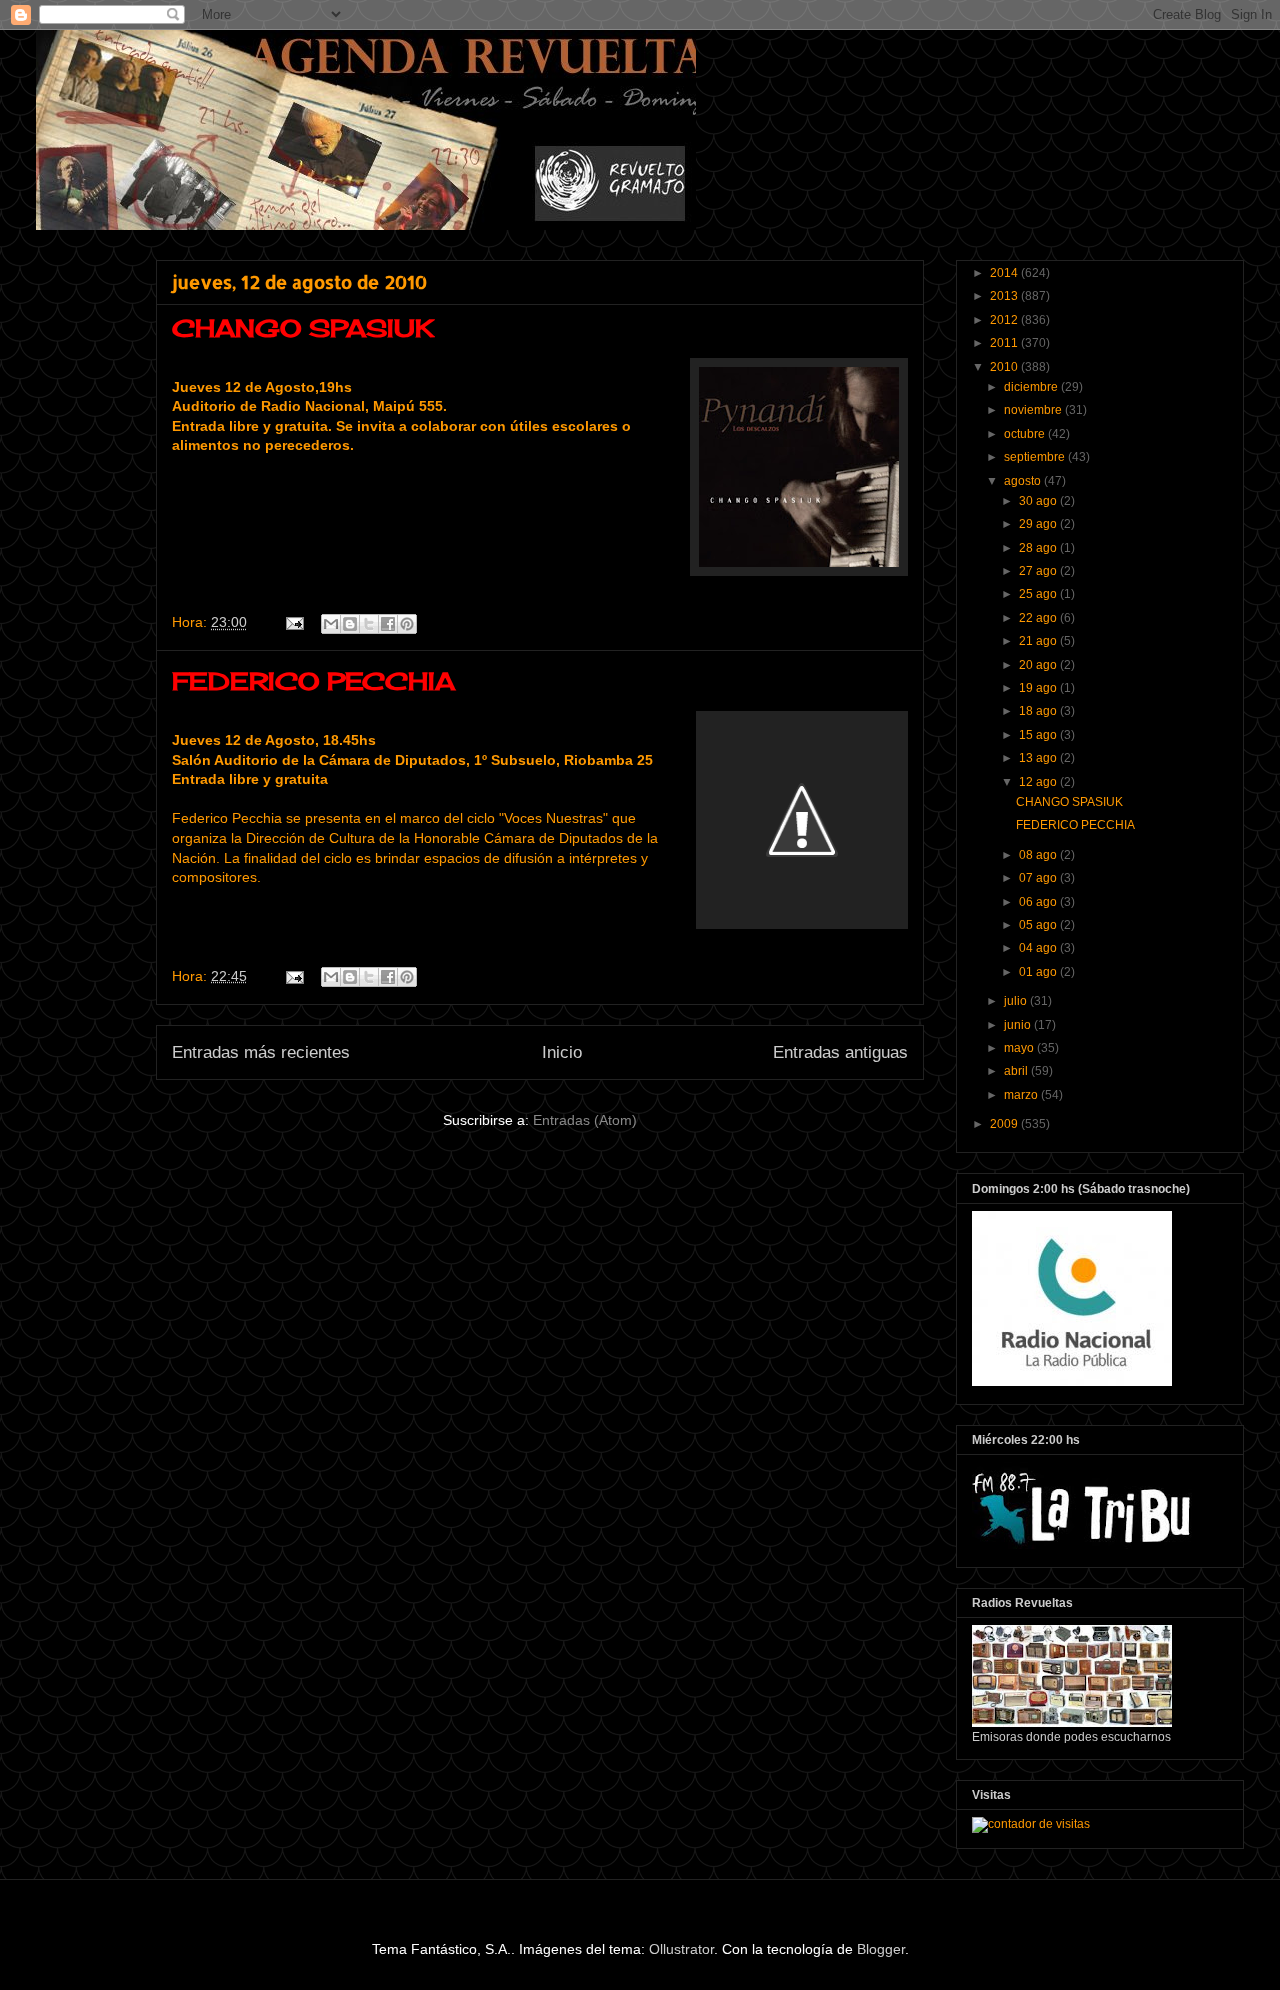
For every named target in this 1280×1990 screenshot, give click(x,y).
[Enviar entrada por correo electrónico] (293, 622)
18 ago (1039, 711)
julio (1017, 1001)
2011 (1005, 343)
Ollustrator (681, 1949)
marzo (1022, 1095)
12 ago (1039, 782)
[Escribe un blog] (350, 624)
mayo (1020, 1048)
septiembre (1036, 457)
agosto (1024, 481)
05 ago (1039, 925)
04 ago (1039, 948)
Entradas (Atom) (585, 1120)
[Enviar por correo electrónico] (331, 624)
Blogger (881, 1949)
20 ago (1039, 665)
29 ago (1039, 524)
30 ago (1039, 501)
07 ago (1039, 878)
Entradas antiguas (840, 1052)
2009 (1005, 1124)
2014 (1005, 273)
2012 (1005, 320)
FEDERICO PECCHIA (313, 681)
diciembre (1032, 387)
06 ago (1039, 902)
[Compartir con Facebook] (388, 624)
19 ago (1039, 688)
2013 (1005, 296)
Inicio (562, 1052)
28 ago (1039, 548)
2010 (1005, 367)
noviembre (1034, 410)
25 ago (1039, 594)
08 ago (1039, 855)
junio (1019, 1025)
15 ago (1039, 735)
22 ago (1039, 618)
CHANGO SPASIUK (303, 328)
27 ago (1039, 571)
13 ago (1039, 758)
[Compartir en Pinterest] (407, 624)
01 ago (1039, 972)
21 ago (1039, 641)
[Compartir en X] (369, 624)
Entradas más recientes (261, 1052)
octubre (1026, 434)
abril (1017, 1071)
